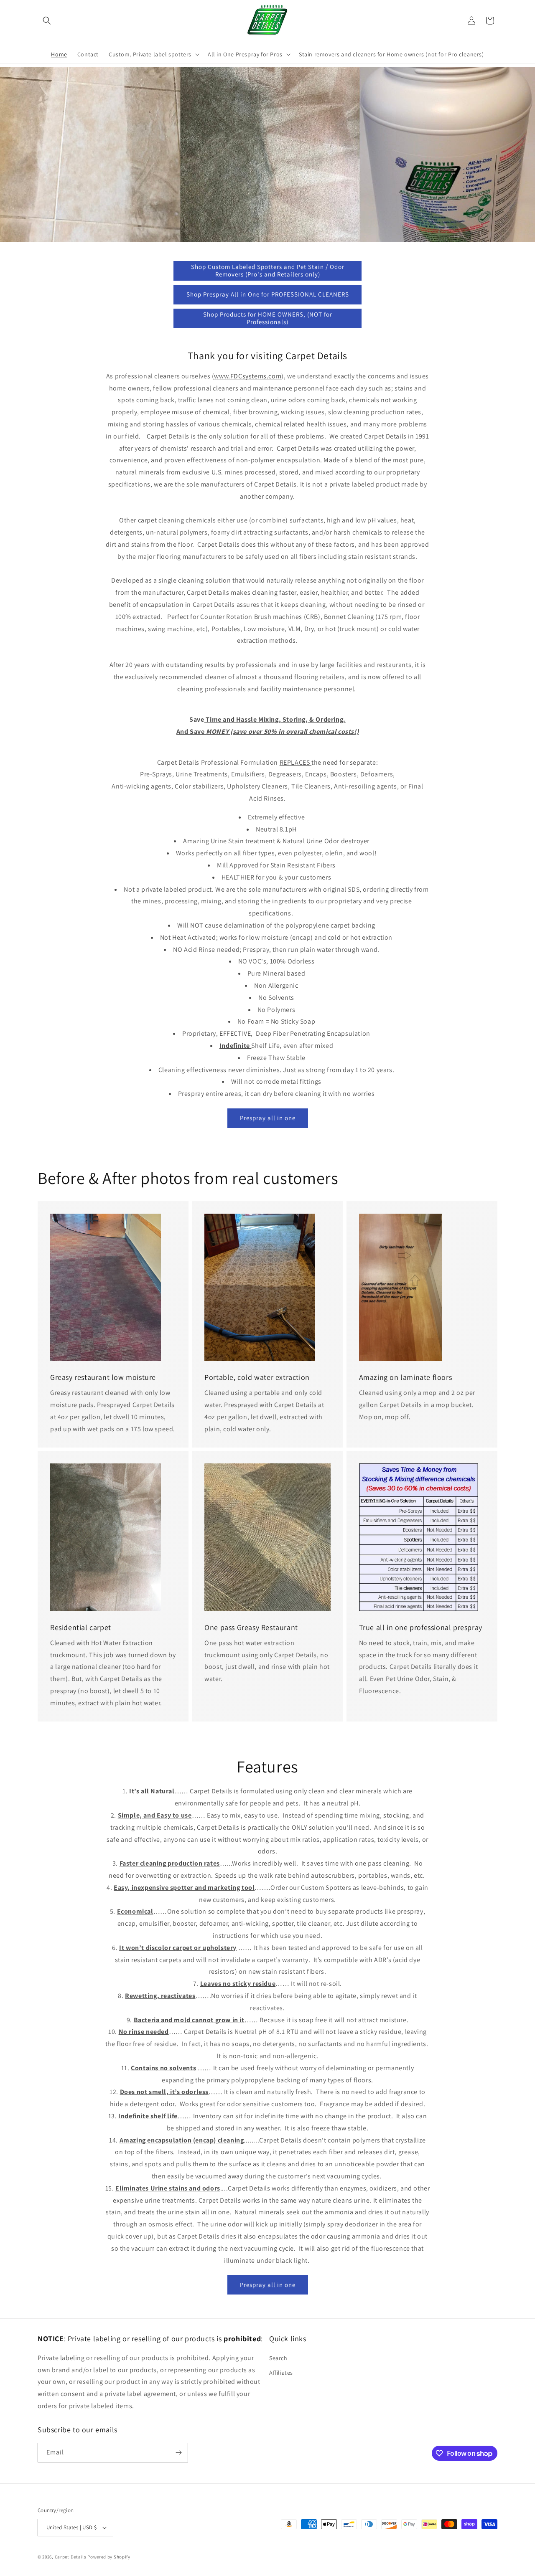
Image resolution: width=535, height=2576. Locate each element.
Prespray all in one (268, 1118)
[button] (47, 20)
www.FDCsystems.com (248, 376)
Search (278, 2358)
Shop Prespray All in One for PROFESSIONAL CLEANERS (268, 294)
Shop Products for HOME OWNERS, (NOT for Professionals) (268, 318)
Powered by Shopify (109, 2557)
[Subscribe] (178, 2453)
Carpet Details (71, 2557)
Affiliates (281, 2373)
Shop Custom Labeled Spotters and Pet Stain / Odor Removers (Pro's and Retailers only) (268, 270)
